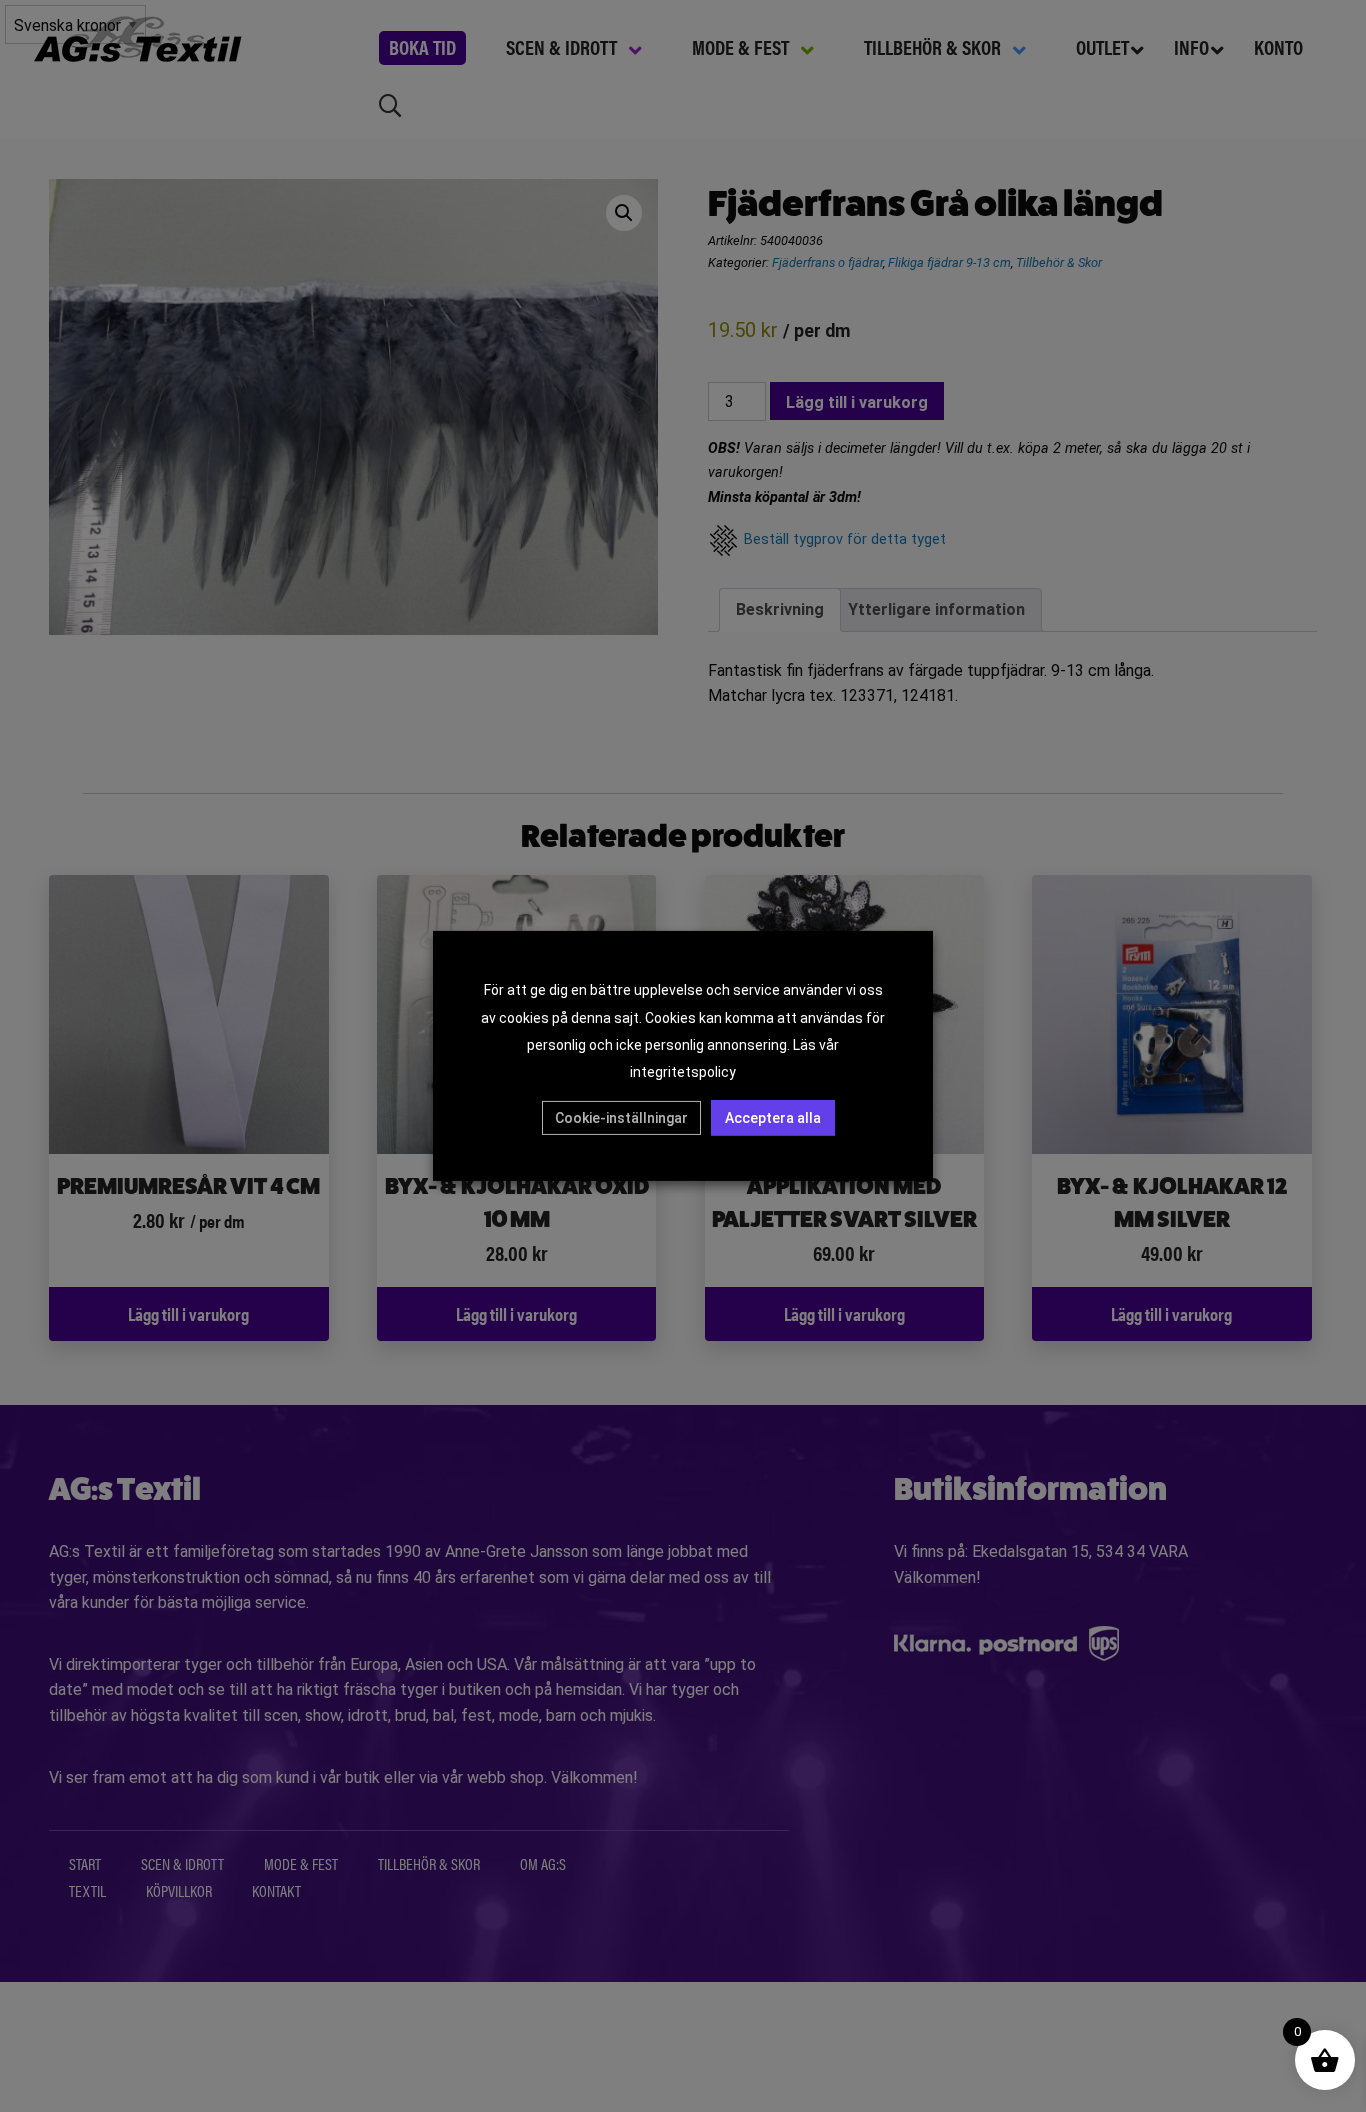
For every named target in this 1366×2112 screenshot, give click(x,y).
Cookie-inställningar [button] (621, 1118)
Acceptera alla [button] (773, 1118)
